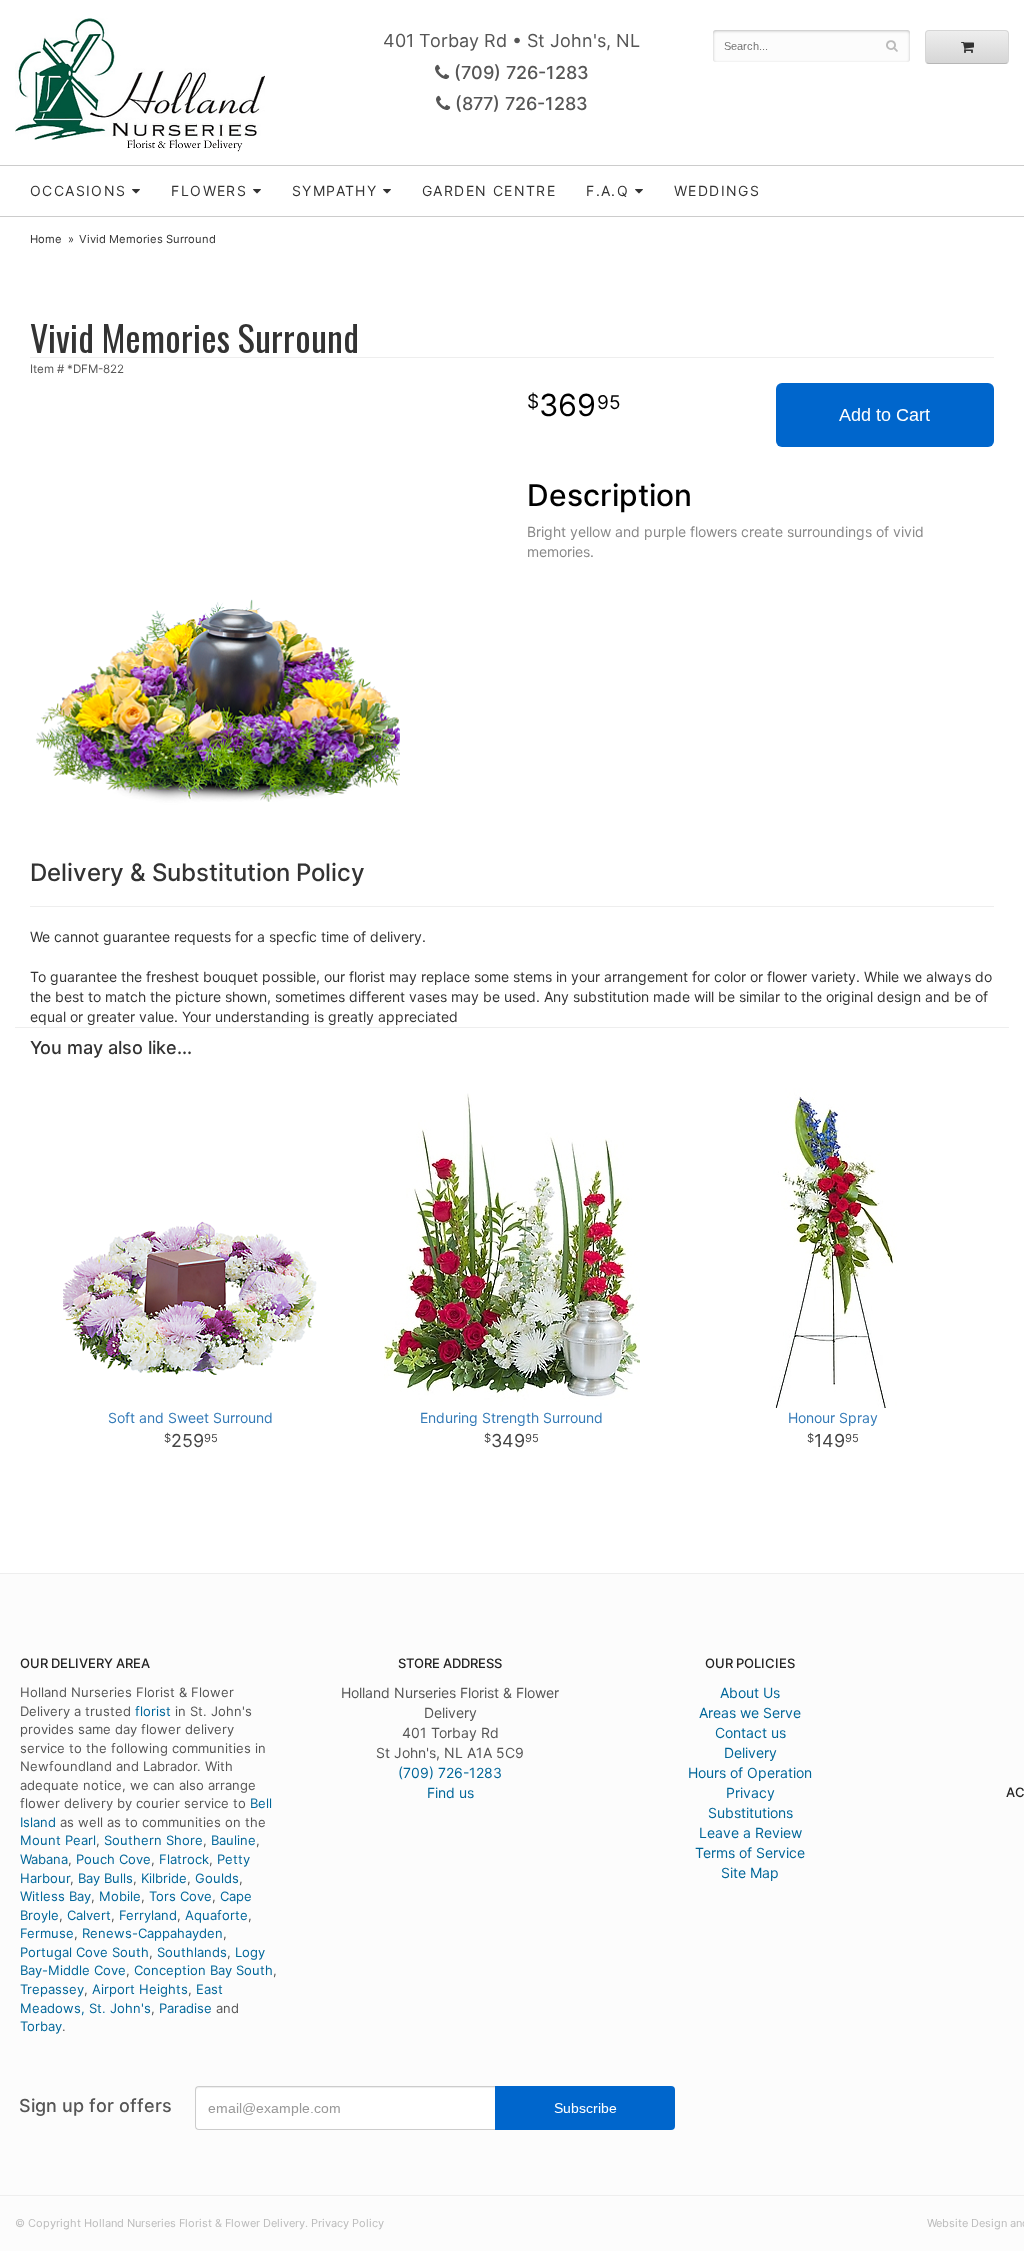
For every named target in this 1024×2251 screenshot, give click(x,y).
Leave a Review (750, 1832)
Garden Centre (489, 190)
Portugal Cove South (84, 1952)
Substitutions (750, 1812)
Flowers (209, 190)
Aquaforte (216, 1915)
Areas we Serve (750, 1712)
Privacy (750, 1792)
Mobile (120, 1896)
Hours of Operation (750, 1772)
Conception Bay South (203, 1970)
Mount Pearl (58, 1840)
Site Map (750, 1872)
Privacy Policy (347, 2223)
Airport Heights (140, 1989)
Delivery (750, 1752)
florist (153, 1711)
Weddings (717, 190)
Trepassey (52, 1989)
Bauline (233, 1840)
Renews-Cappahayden (152, 1933)
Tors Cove (180, 1896)
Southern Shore (153, 1840)
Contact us (750, 1732)
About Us (750, 1692)
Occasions (78, 190)
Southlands (192, 1952)
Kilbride (164, 1878)
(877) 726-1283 (519, 103)
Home (46, 239)
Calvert (89, 1915)
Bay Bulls (105, 1878)
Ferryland (148, 1915)
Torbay (41, 2026)
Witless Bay (55, 1896)
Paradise (185, 2008)
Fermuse (47, 1933)
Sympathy (334, 190)
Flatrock (184, 1859)
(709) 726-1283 (519, 72)
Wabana (44, 1859)
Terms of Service (750, 1852)
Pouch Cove (113, 1859)
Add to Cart (884, 415)
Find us (450, 1792)
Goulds (217, 1878)
